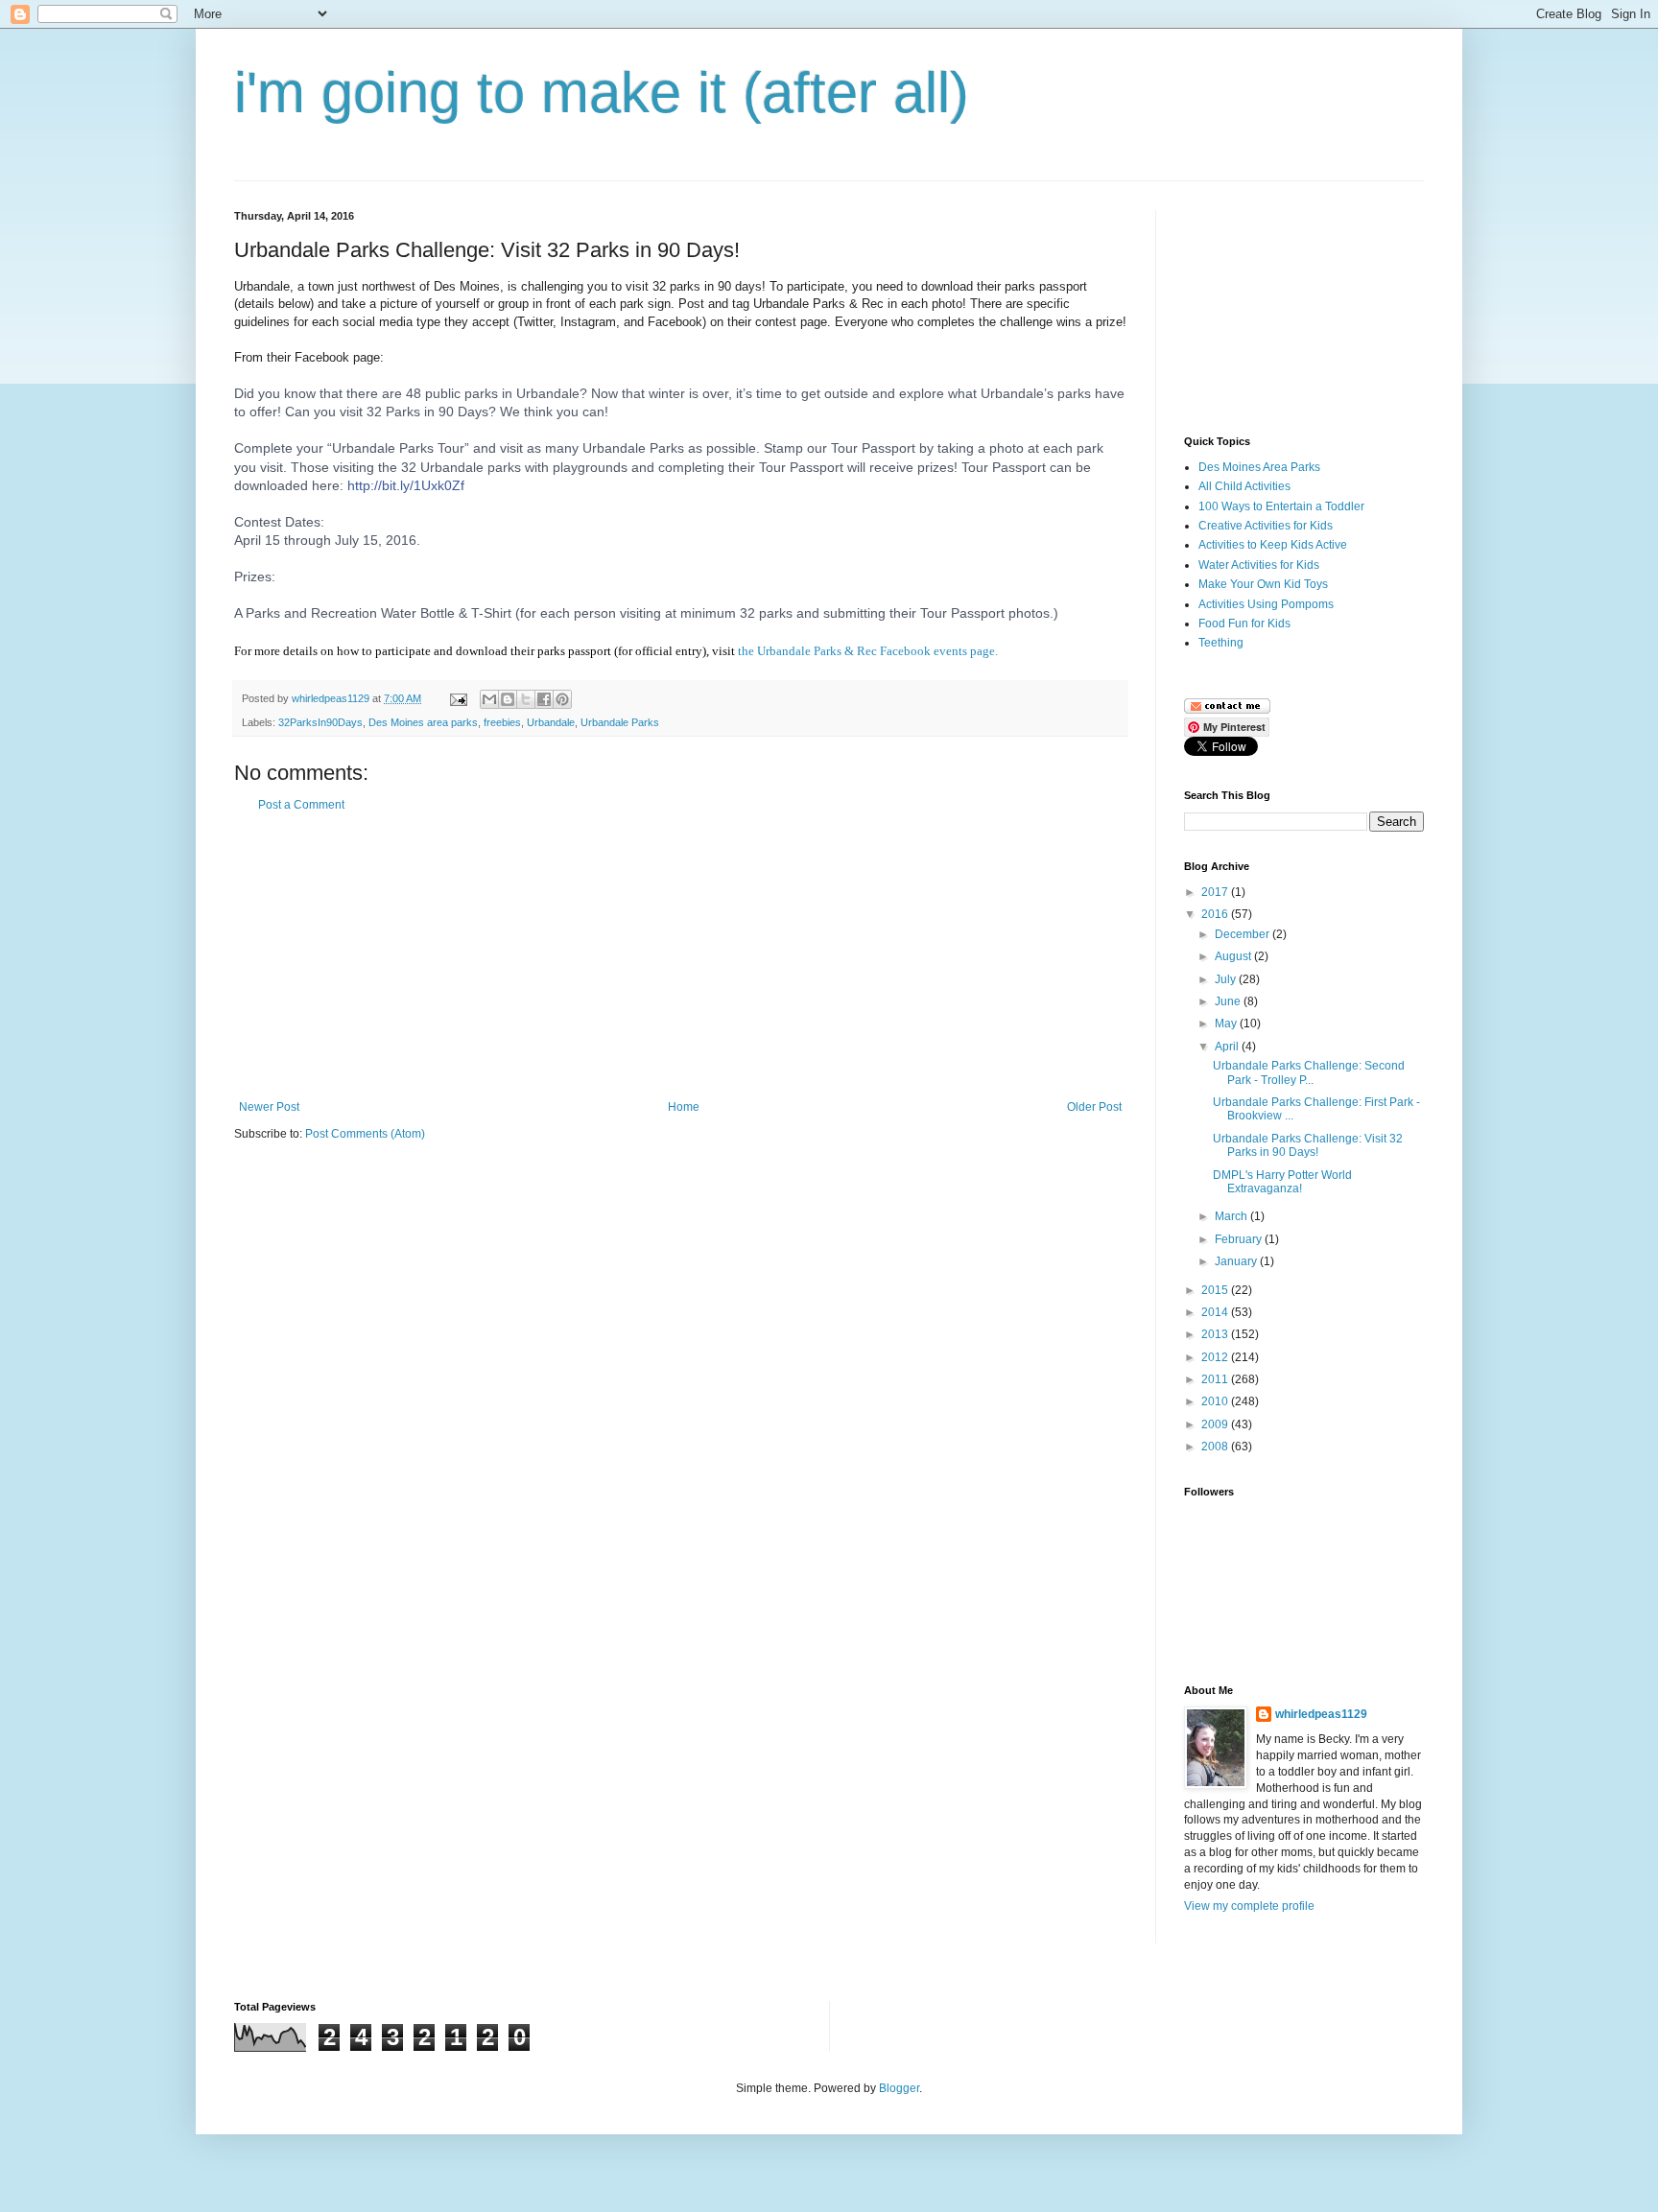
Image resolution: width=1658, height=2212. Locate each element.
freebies (502, 722)
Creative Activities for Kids (1266, 526)
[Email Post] (458, 698)
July (1227, 979)
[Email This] (489, 699)
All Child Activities (1244, 486)
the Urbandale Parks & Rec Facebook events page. (868, 651)
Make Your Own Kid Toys (1263, 584)
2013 (1216, 1334)
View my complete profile (1249, 1906)
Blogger (899, 2088)
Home (684, 1107)
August (1234, 956)
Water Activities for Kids (1259, 565)
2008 (1216, 1447)
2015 (1216, 1290)
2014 (1216, 1312)
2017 (1216, 892)
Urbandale (551, 722)
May (1227, 1024)
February (1240, 1239)
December (1243, 934)
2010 (1216, 1401)
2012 (1216, 1357)
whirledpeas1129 (332, 698)
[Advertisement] (680, 956)
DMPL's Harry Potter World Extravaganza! (1282, 1182)
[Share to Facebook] (544, 699)
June (1229, 1001)
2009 (1216, 1424)
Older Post (1094, 1107)
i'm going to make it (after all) (602, 93)
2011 (1216, 1379)
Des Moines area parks (423, 722)
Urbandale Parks (620, 722)
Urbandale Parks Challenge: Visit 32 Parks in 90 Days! (1308, 1145)
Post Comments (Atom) (365, 1134)
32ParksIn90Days (320, 722)
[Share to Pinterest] (562, 699)
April (1228, 1047)
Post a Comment (301, 805)
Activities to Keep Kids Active (1273, 545)
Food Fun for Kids (1244, 624)
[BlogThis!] (508, 699)
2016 (1216, 914)
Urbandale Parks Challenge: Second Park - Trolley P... (1309, 1072)
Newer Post (269, 1107)
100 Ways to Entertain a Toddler (1281, 506)
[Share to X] (526, 699)
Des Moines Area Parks (1259, 467)
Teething (1221, 643)
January (1237, 1261)
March (1232, 1216)
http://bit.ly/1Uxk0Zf (406, 485)
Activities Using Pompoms (1266, 604)
